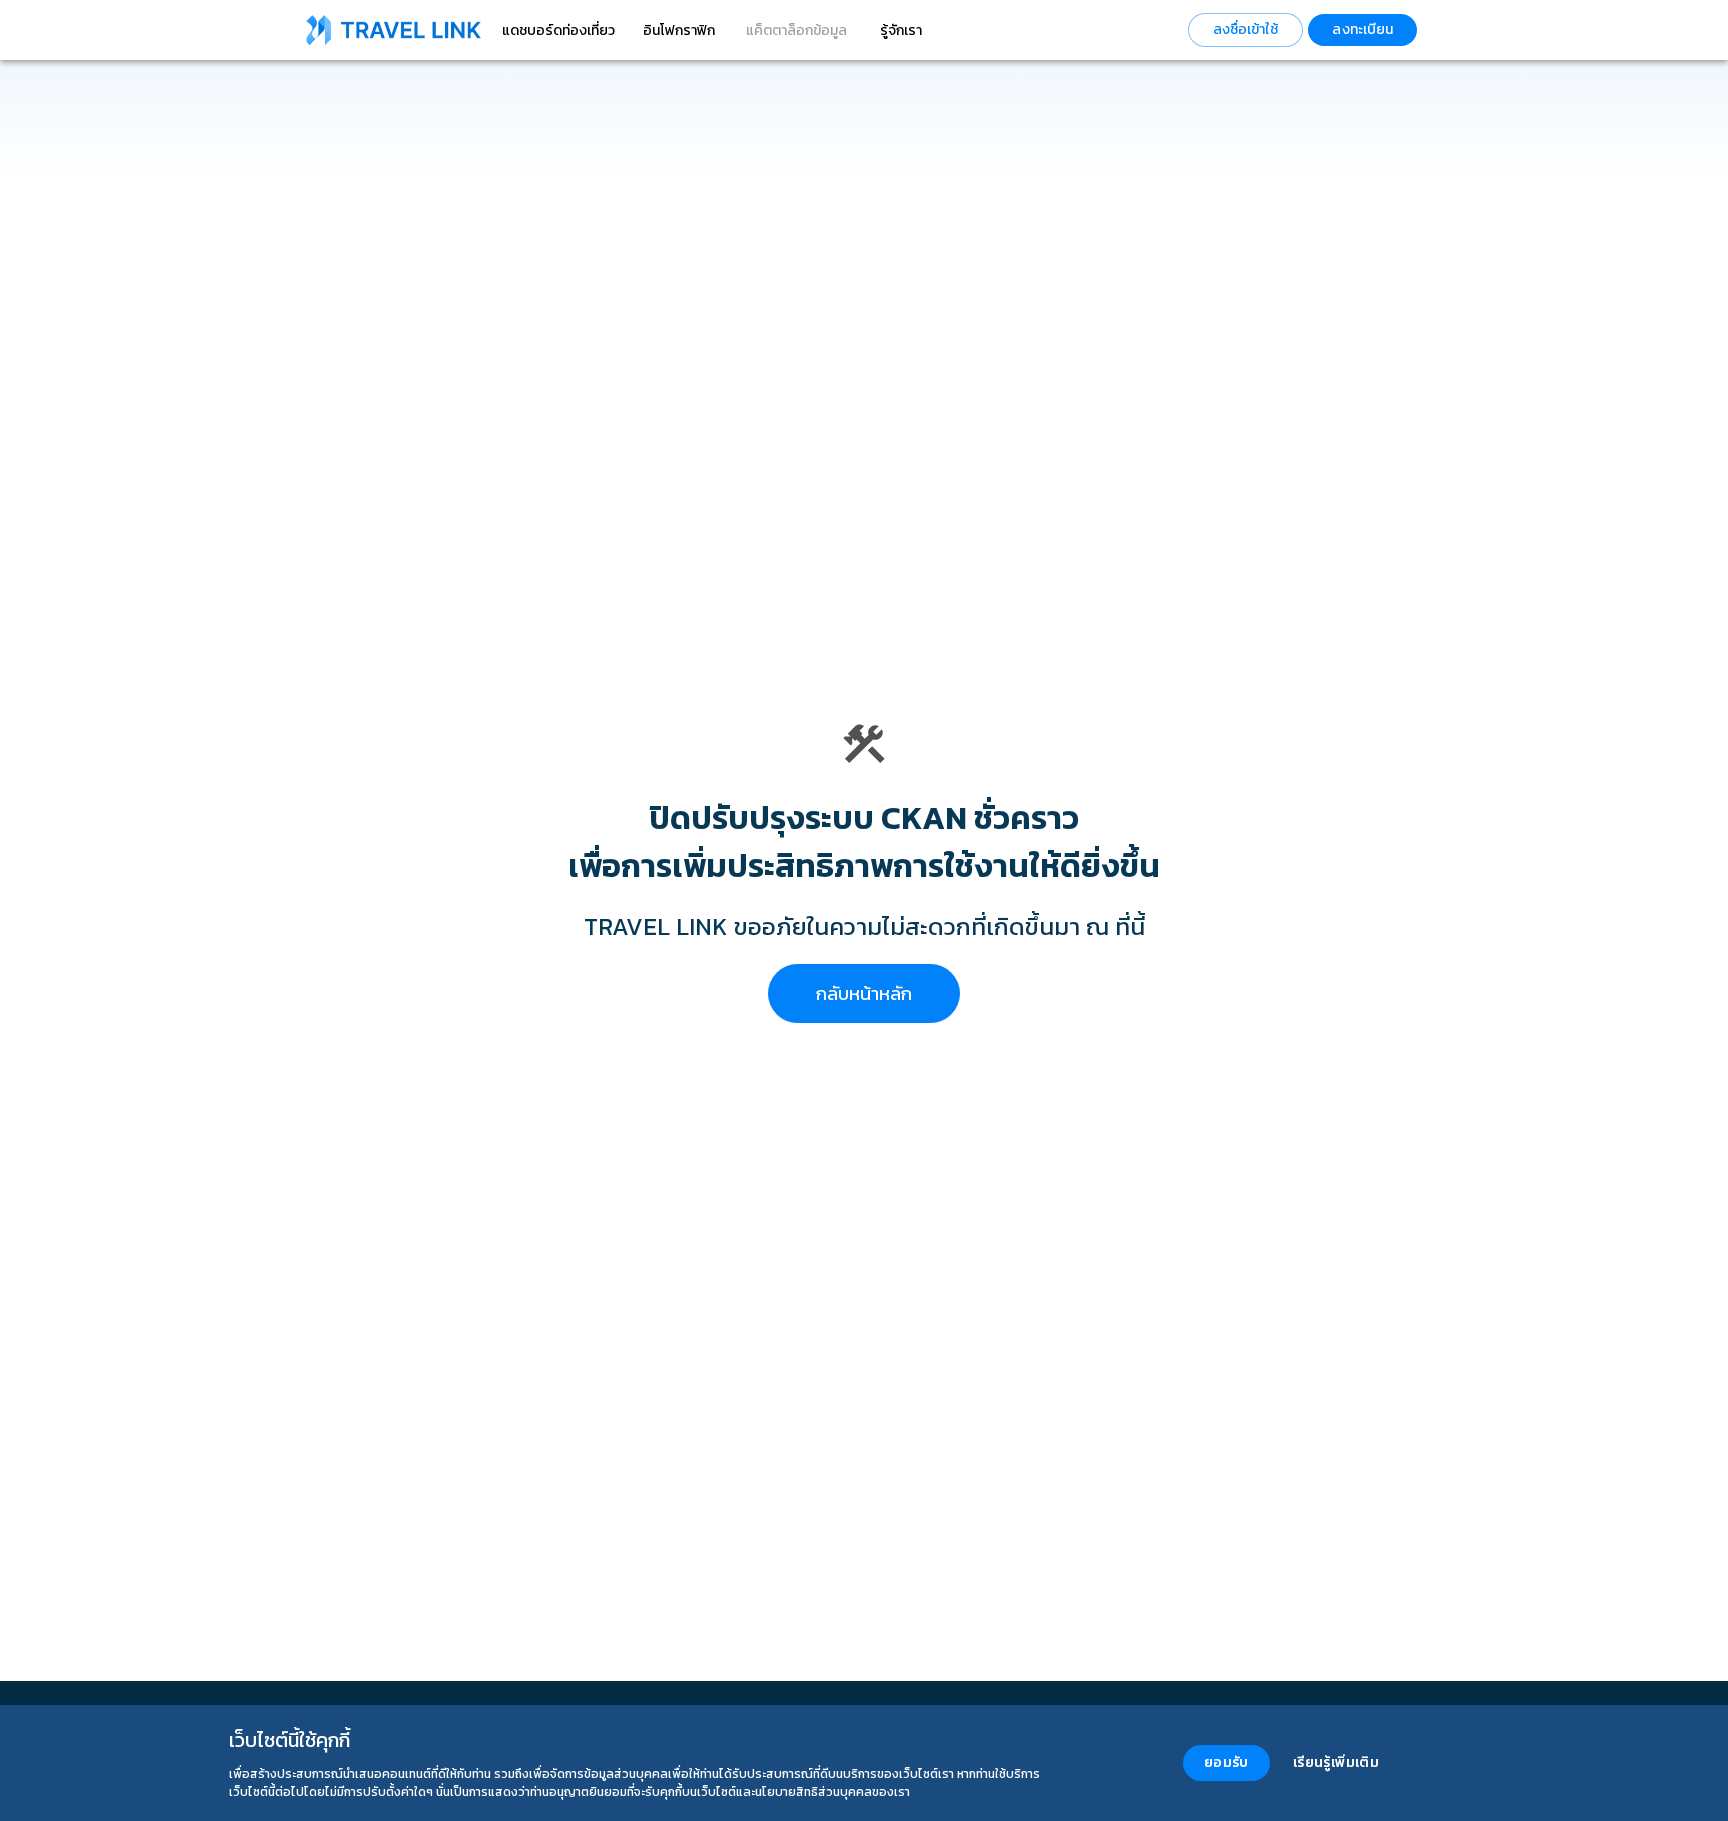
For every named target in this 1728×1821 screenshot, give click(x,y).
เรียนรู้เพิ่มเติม (1336, 1762)
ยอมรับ (1226, 1762)
